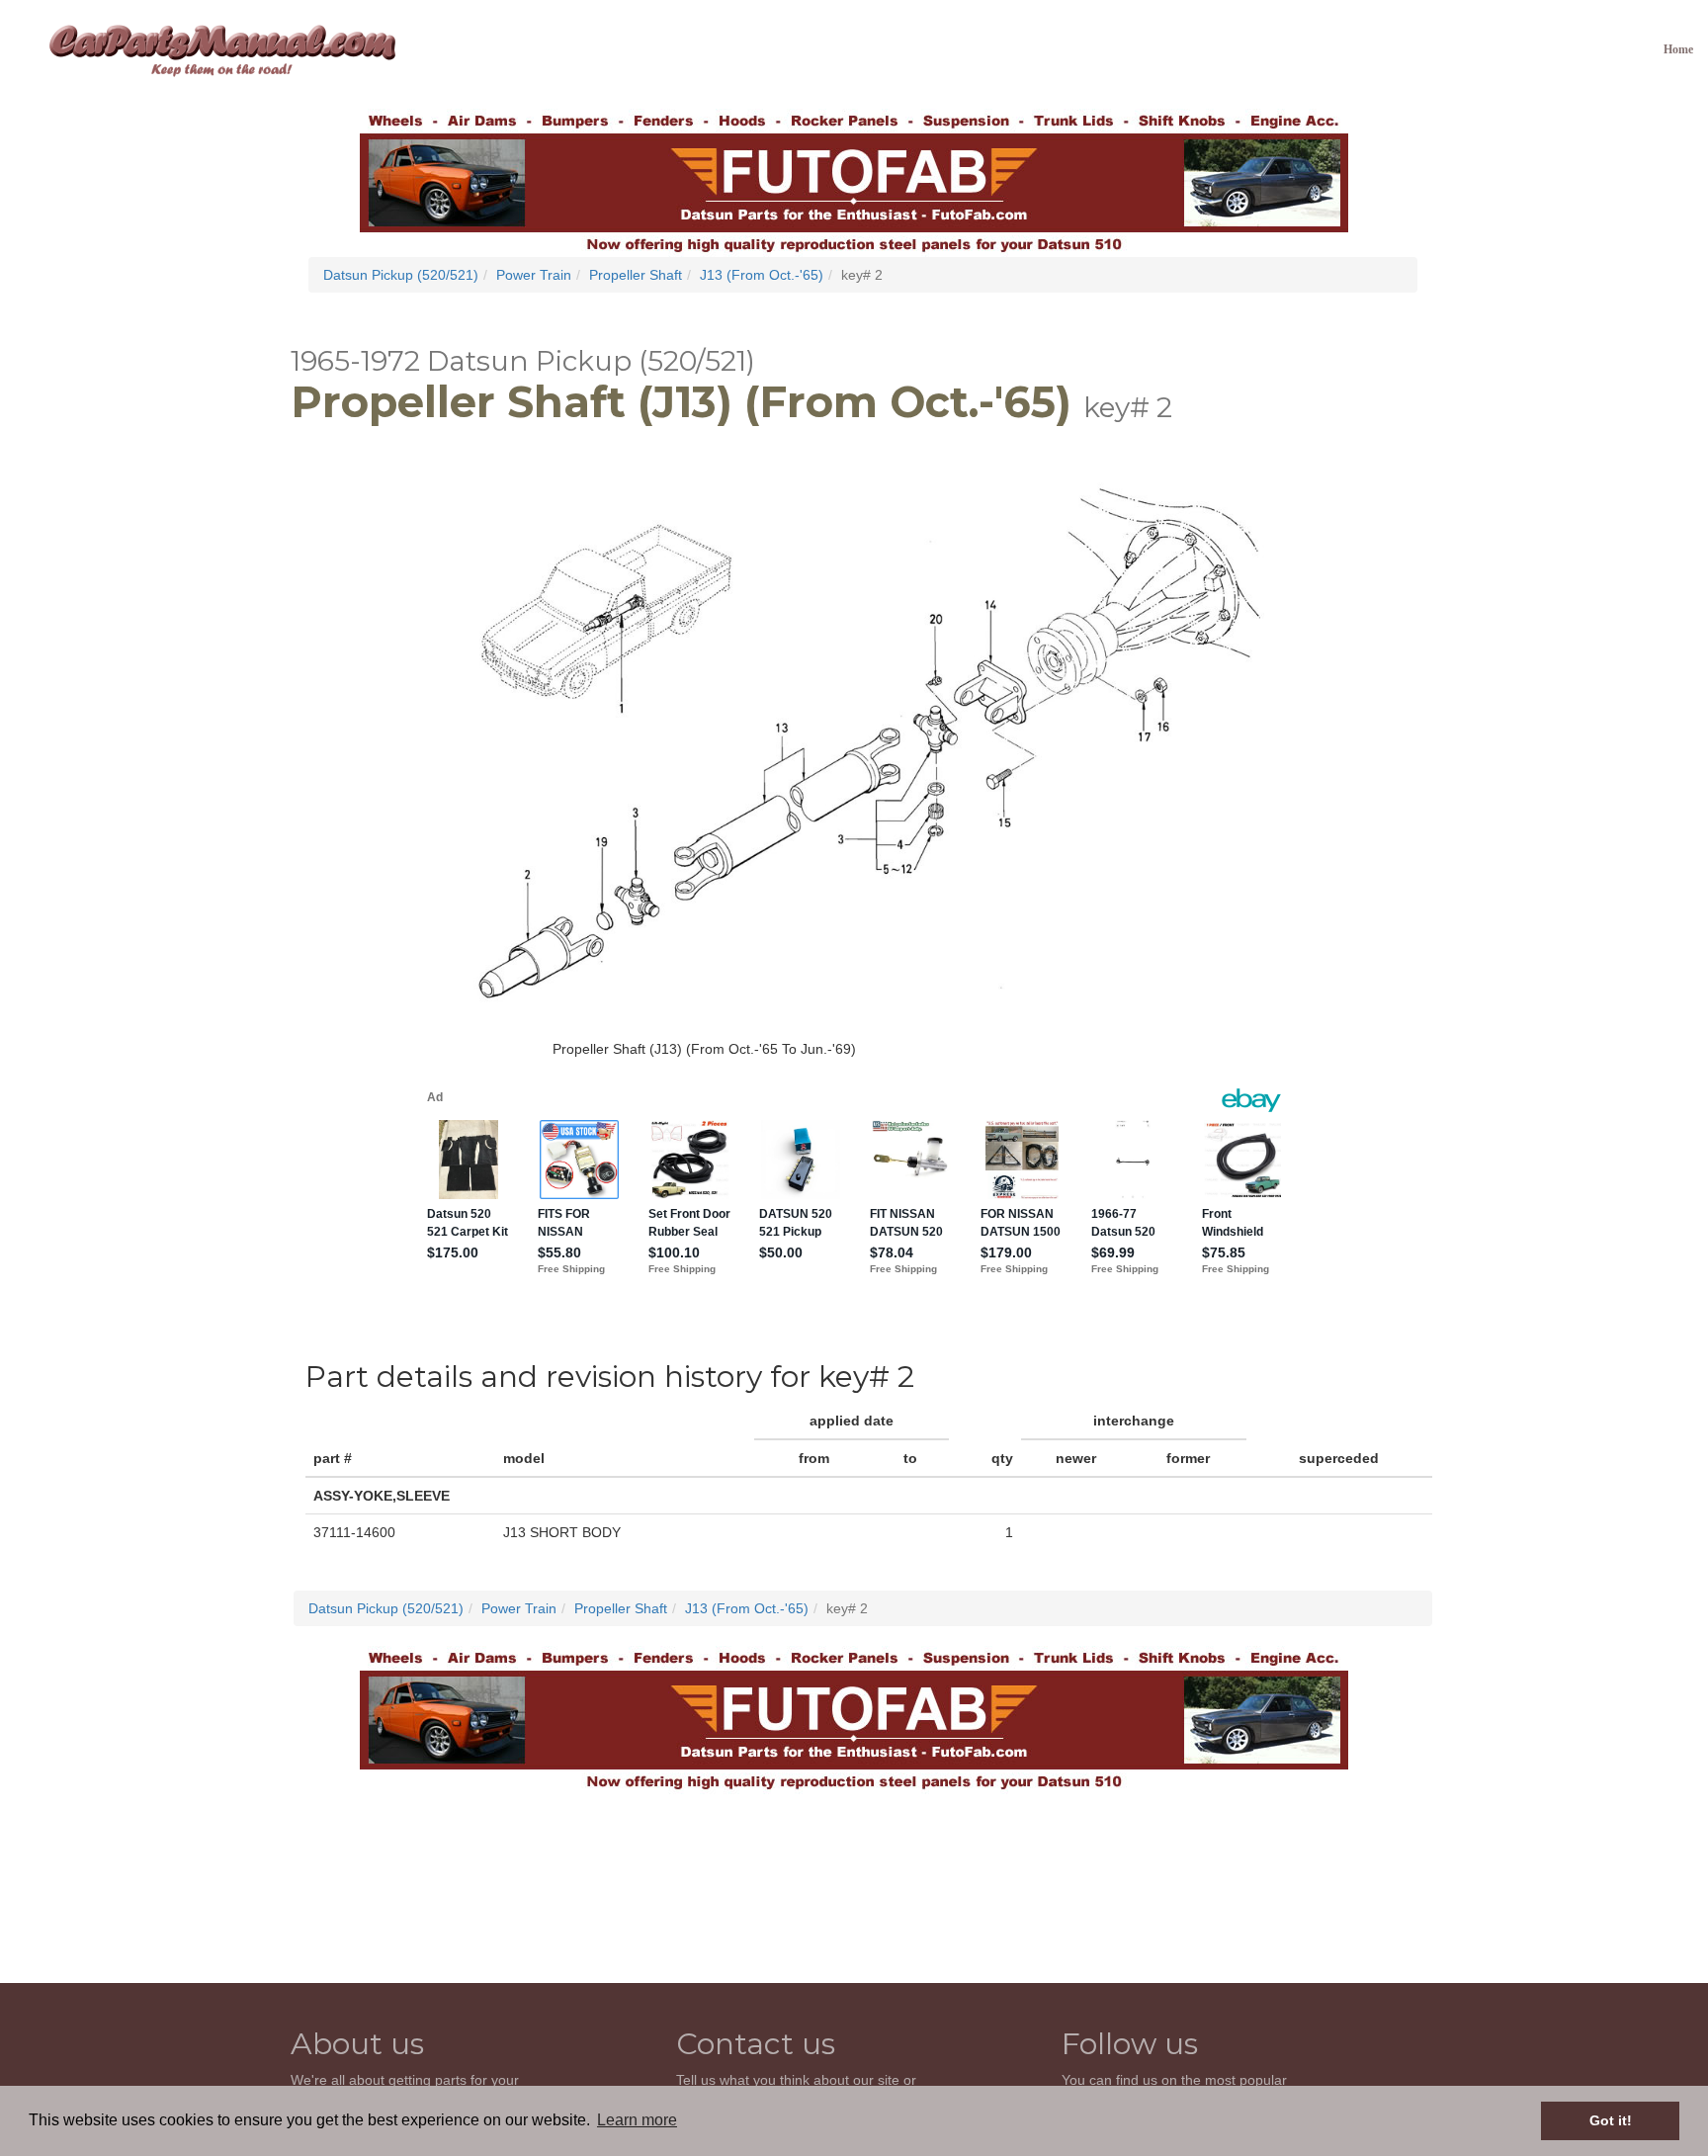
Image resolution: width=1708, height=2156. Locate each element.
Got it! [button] (1611, 2120)
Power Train (534, 275)
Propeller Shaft (636, 275)
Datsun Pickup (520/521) (401, 275)
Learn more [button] (637, 2120)
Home (1678, 49)
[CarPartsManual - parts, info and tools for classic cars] (222, 49)
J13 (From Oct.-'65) (762, 275)
